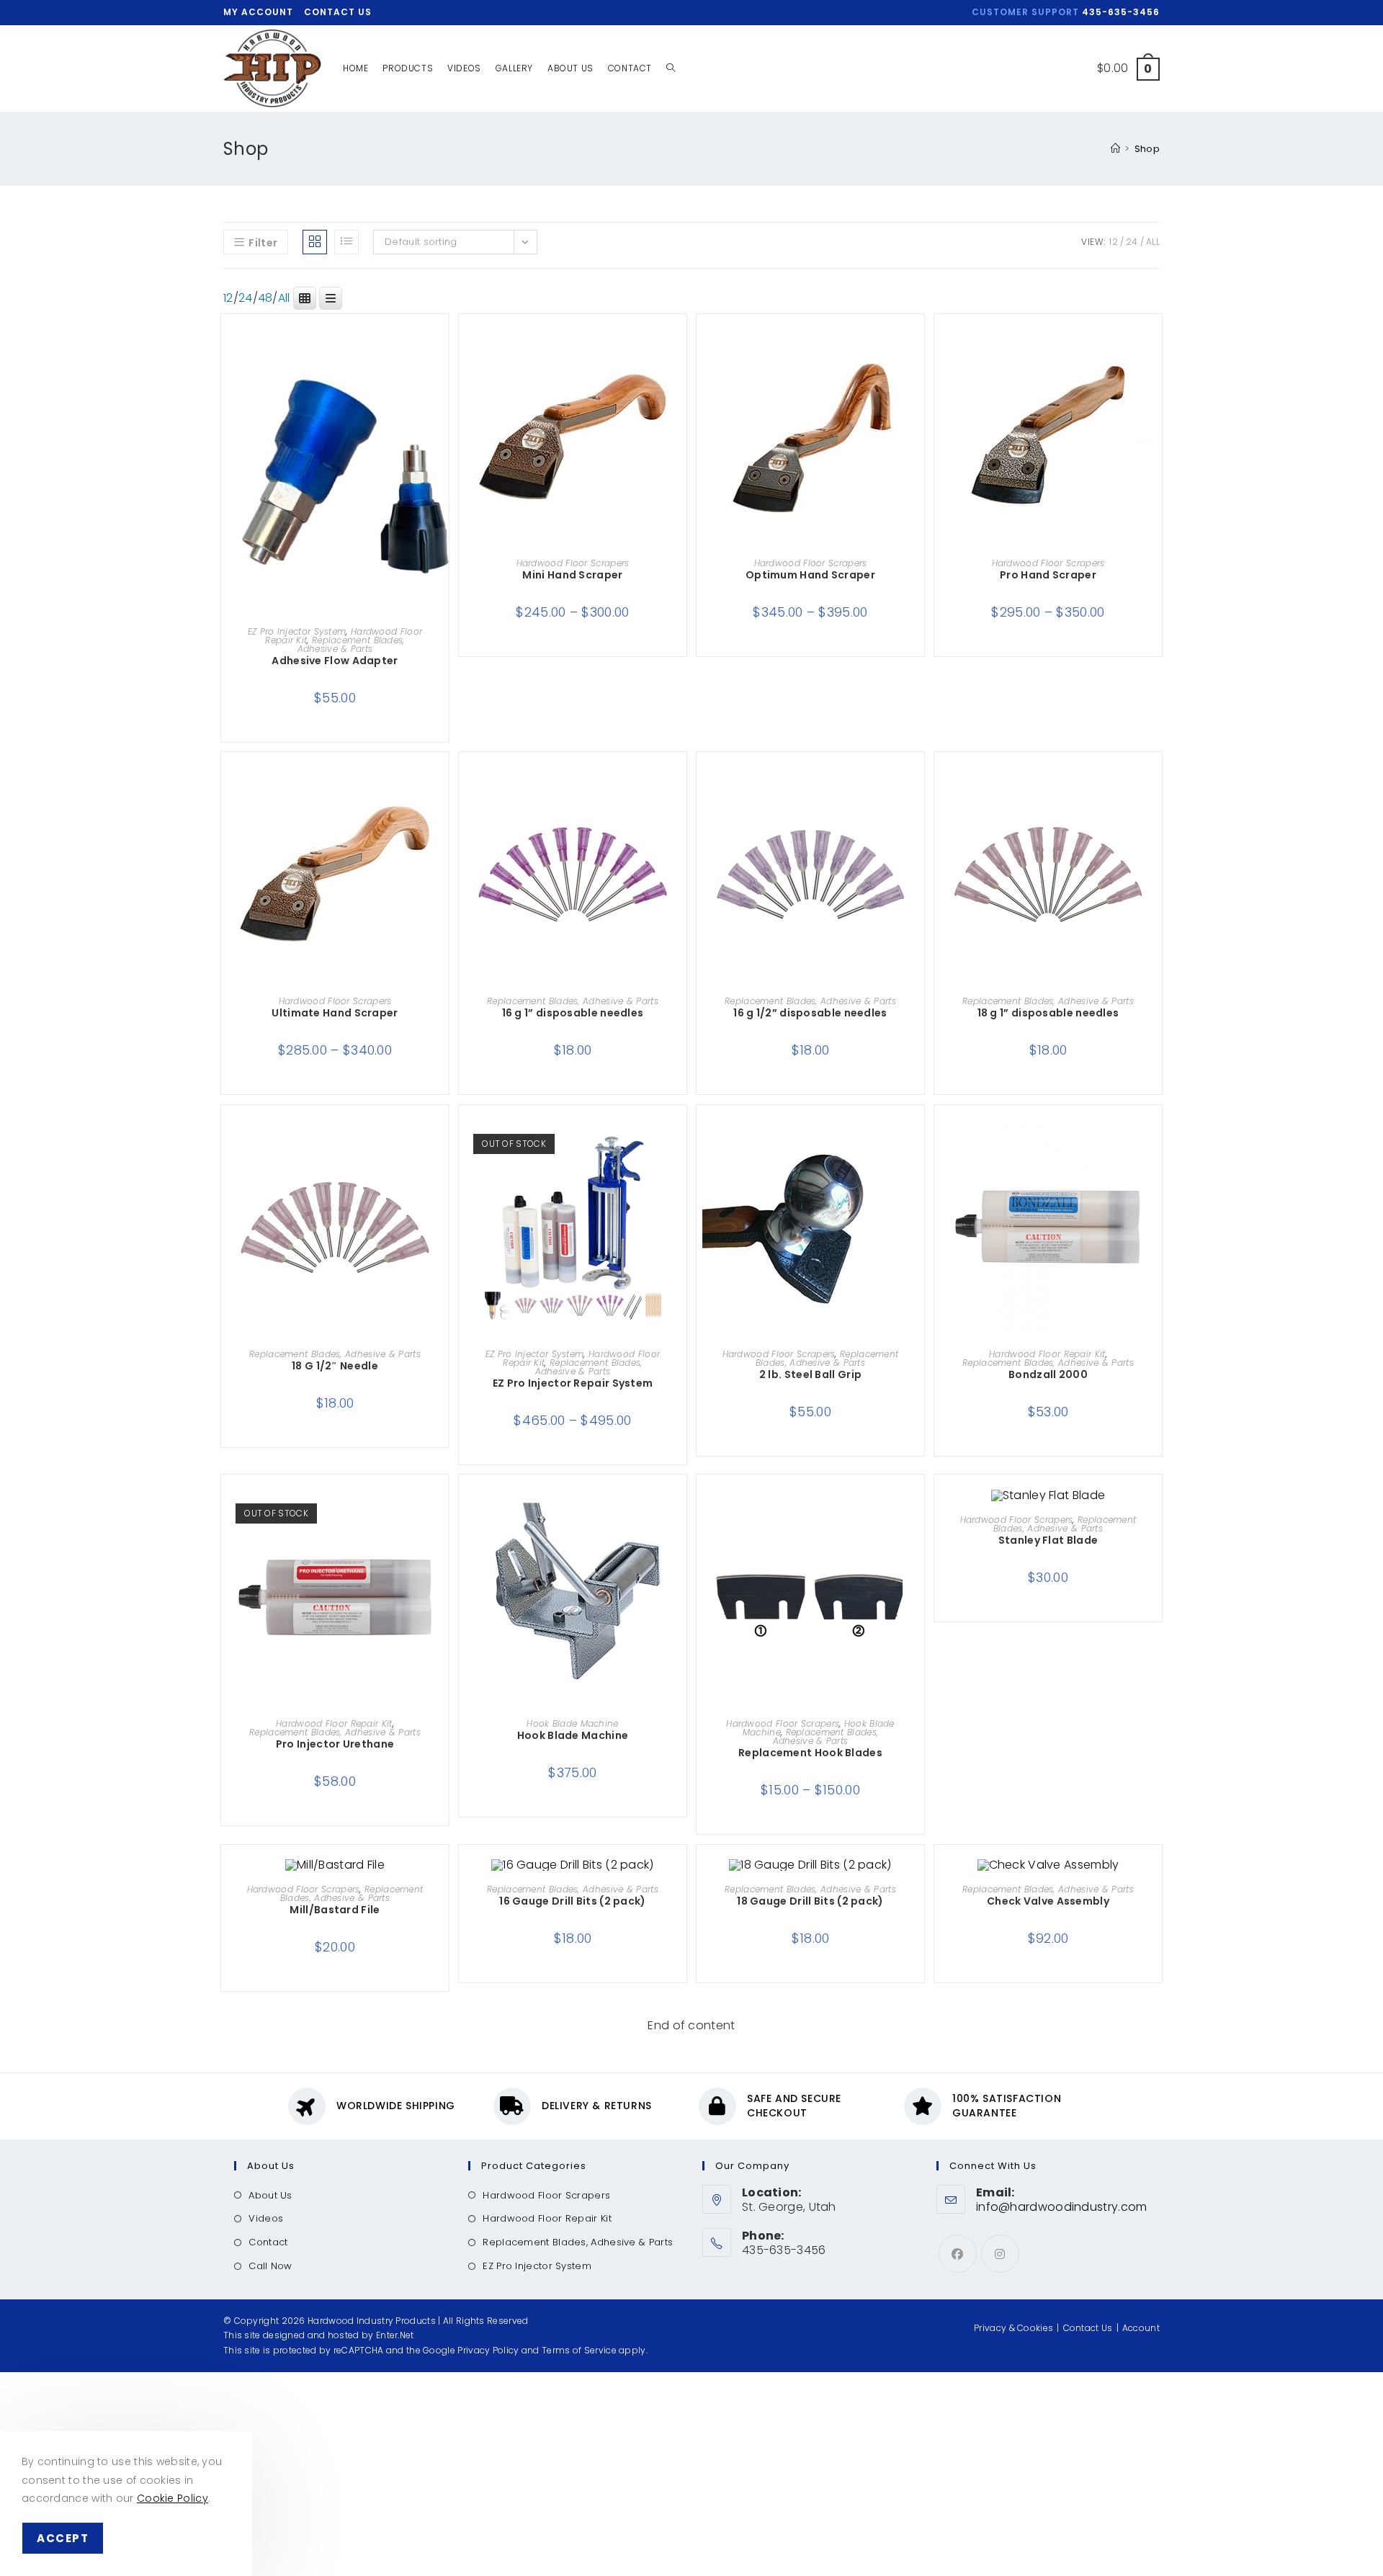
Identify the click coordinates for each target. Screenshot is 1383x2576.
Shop (1147, 149)
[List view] (346, 242)
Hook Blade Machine (572, 1723)
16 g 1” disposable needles (573, 1013)
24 (1132, 242)
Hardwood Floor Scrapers (573, 563)
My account (258, 12)
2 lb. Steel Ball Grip (810, 1374)
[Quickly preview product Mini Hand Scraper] (679, 354)
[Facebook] (958, 2254)
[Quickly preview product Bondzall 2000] (1155, 1145)
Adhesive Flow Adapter (335, 661)
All (1153, 242)
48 (265, 298)
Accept (63, 2538)
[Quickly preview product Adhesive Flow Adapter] (442, 354)
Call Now (270, 2266)
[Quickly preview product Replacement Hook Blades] (917, 1514)
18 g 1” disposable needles (1048, 1013)
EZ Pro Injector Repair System (573, 1383)
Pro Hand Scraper (1048, 575)
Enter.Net (395, 2335)
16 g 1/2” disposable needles (810, 1013)
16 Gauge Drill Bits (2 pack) (572, 1901)
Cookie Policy (173, 2498)
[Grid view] (315, 242)
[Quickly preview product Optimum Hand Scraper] (917, 354)
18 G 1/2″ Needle (335, 1366)
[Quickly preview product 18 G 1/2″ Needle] (442, 1145)
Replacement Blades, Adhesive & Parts (351, 644)
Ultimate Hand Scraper (335, 1013)
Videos (266, 2218)
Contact (268, 2242)
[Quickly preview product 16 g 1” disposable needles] (679, 792)
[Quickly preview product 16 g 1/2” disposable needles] (917, 792)
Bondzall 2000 (1048, 1374)
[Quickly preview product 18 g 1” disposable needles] (1155, 792)
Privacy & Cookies (1013, 2328)
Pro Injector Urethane (335, 1744)
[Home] (1115, 149)
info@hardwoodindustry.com (1062, 2207)
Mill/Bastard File (335, 1910)
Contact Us (338, 12)
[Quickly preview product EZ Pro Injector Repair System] (679, 1145)
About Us (270, 2195)
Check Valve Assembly (1048, 1901)
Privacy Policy (488, 2350)
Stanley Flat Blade (1048, 1540)
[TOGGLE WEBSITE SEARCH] (671, 68)
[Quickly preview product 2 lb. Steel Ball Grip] (917, 1145)
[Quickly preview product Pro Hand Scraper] (1155, 354)
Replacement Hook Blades (810, 1753)
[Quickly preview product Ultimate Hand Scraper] (442, 792)
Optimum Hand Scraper (810, 575)
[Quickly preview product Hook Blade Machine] (679, 1514)
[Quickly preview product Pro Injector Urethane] (442, 1514)
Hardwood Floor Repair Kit (1047, 1354)
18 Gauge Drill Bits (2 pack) (810, 1901)
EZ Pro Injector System (297, 631)
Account (1141, 2328)
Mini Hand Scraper (572, 575)
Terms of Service (579, 2350)
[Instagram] (1000, 2254)
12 (1114, 242)
